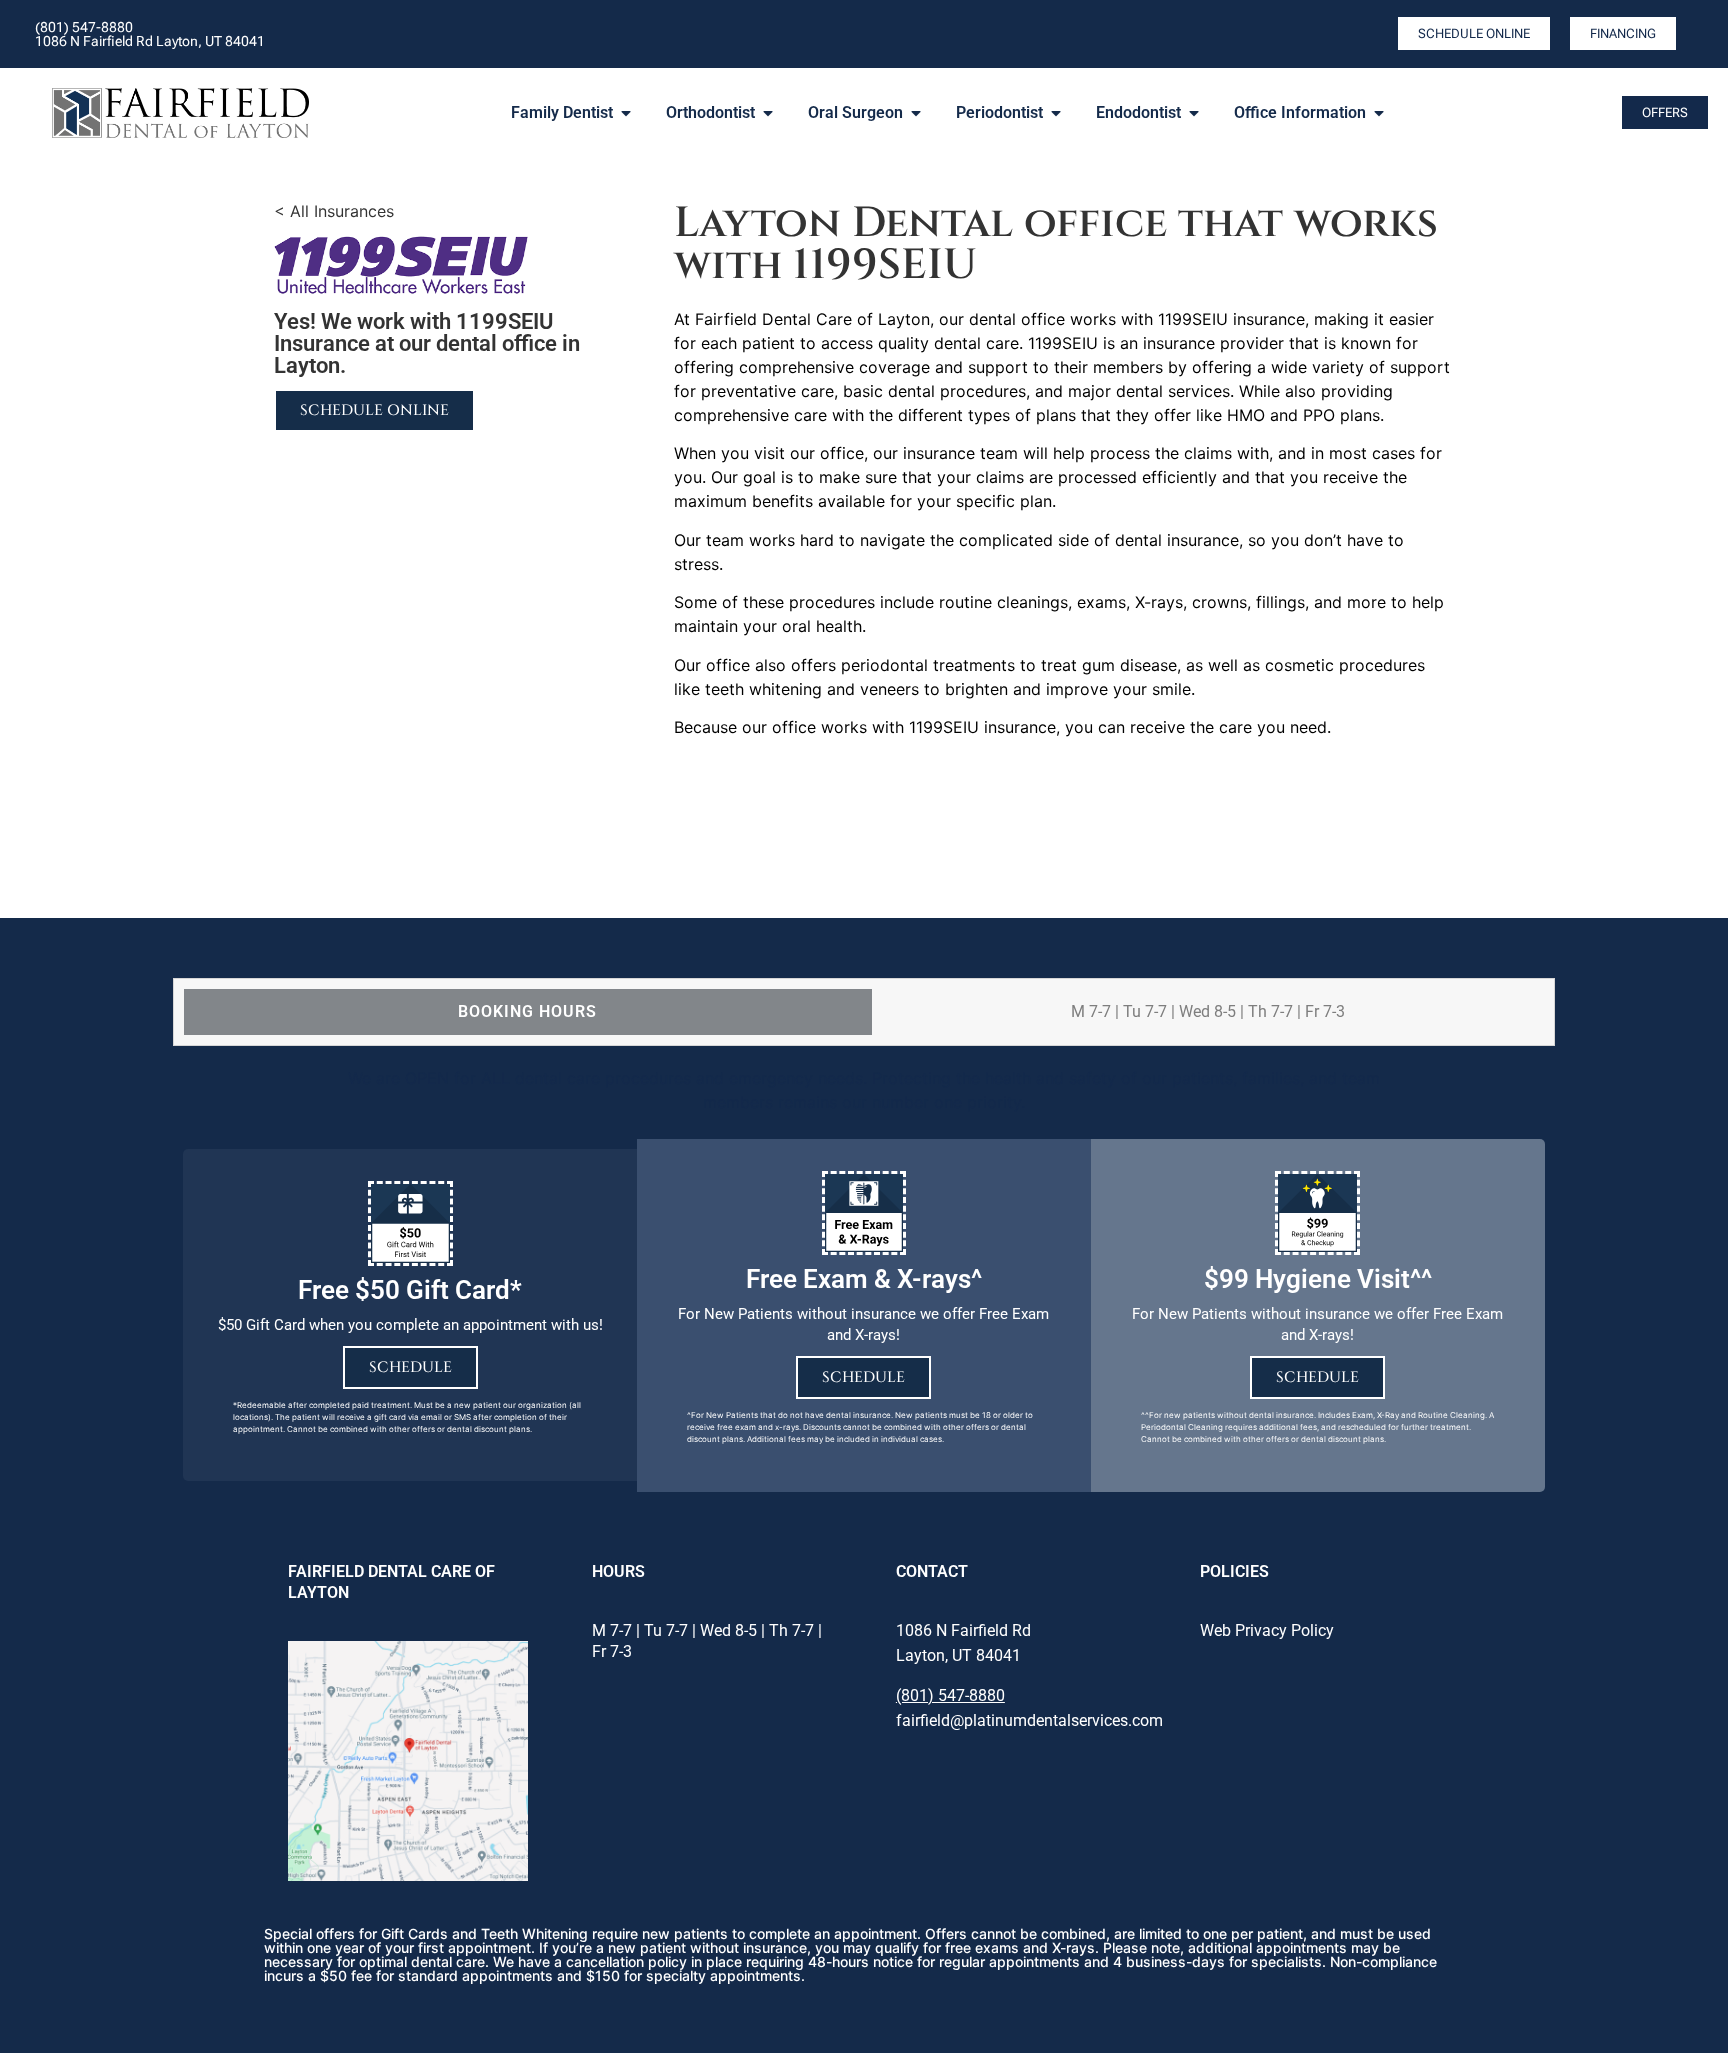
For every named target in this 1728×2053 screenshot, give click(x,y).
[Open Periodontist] (1056, 113)
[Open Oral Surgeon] (916, 113)
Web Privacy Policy (1267, 1630)
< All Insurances (334, 211)
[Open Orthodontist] (768, 113)
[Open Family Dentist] (626, 113)
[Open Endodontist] (1194, 113)
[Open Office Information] (1379, 113)
